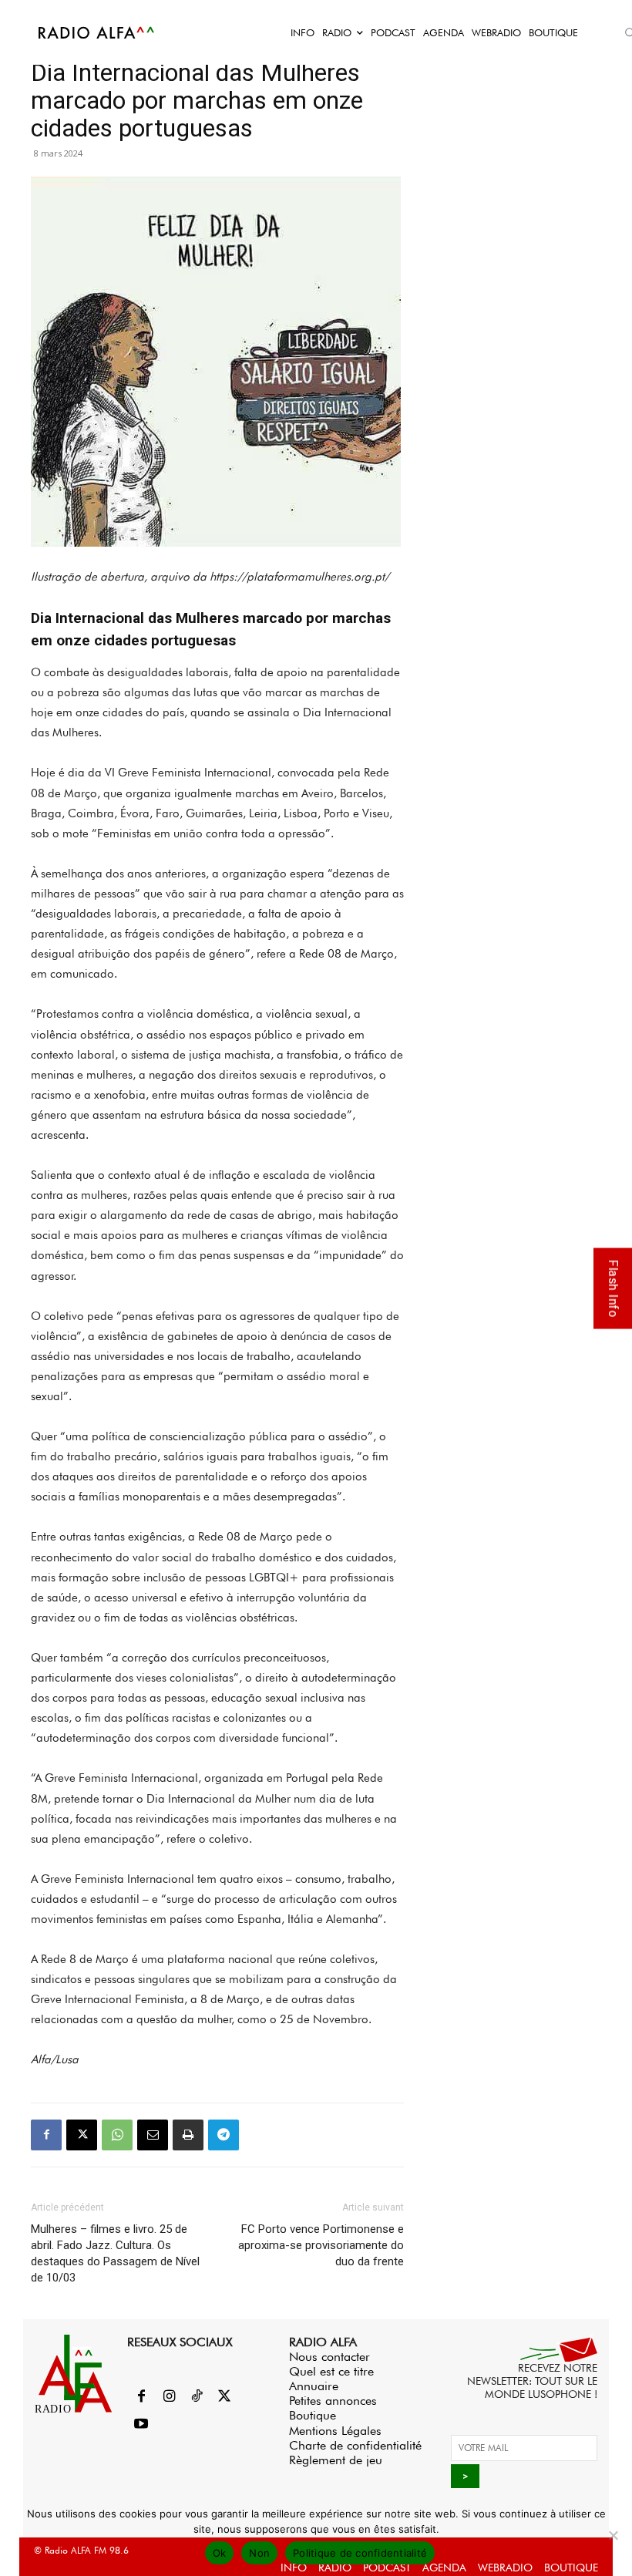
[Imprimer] (188, 2135)
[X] (82, 2135)
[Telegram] (224, 2135)
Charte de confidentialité (355, 2445)
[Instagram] (169, 2397)
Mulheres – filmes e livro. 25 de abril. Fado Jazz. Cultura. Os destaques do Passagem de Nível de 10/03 (115, 2253)
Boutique (313, 2415)
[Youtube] (141, 2425)
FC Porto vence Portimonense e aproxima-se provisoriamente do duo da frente (321, 2245)
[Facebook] (46, 2135)
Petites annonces (333, 2401)
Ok (220, 2553)
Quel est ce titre (331, 2371)
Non (259, 2553)
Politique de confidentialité (360, 2553)
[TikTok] (197, 2397)
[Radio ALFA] (97, 32)
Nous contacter (329, 2357)
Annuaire (314, 2386)
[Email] (153, 2135)
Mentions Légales (335, 2431)
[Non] (613, 2535)
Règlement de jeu (336, 2460)
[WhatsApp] (117, 2135)
